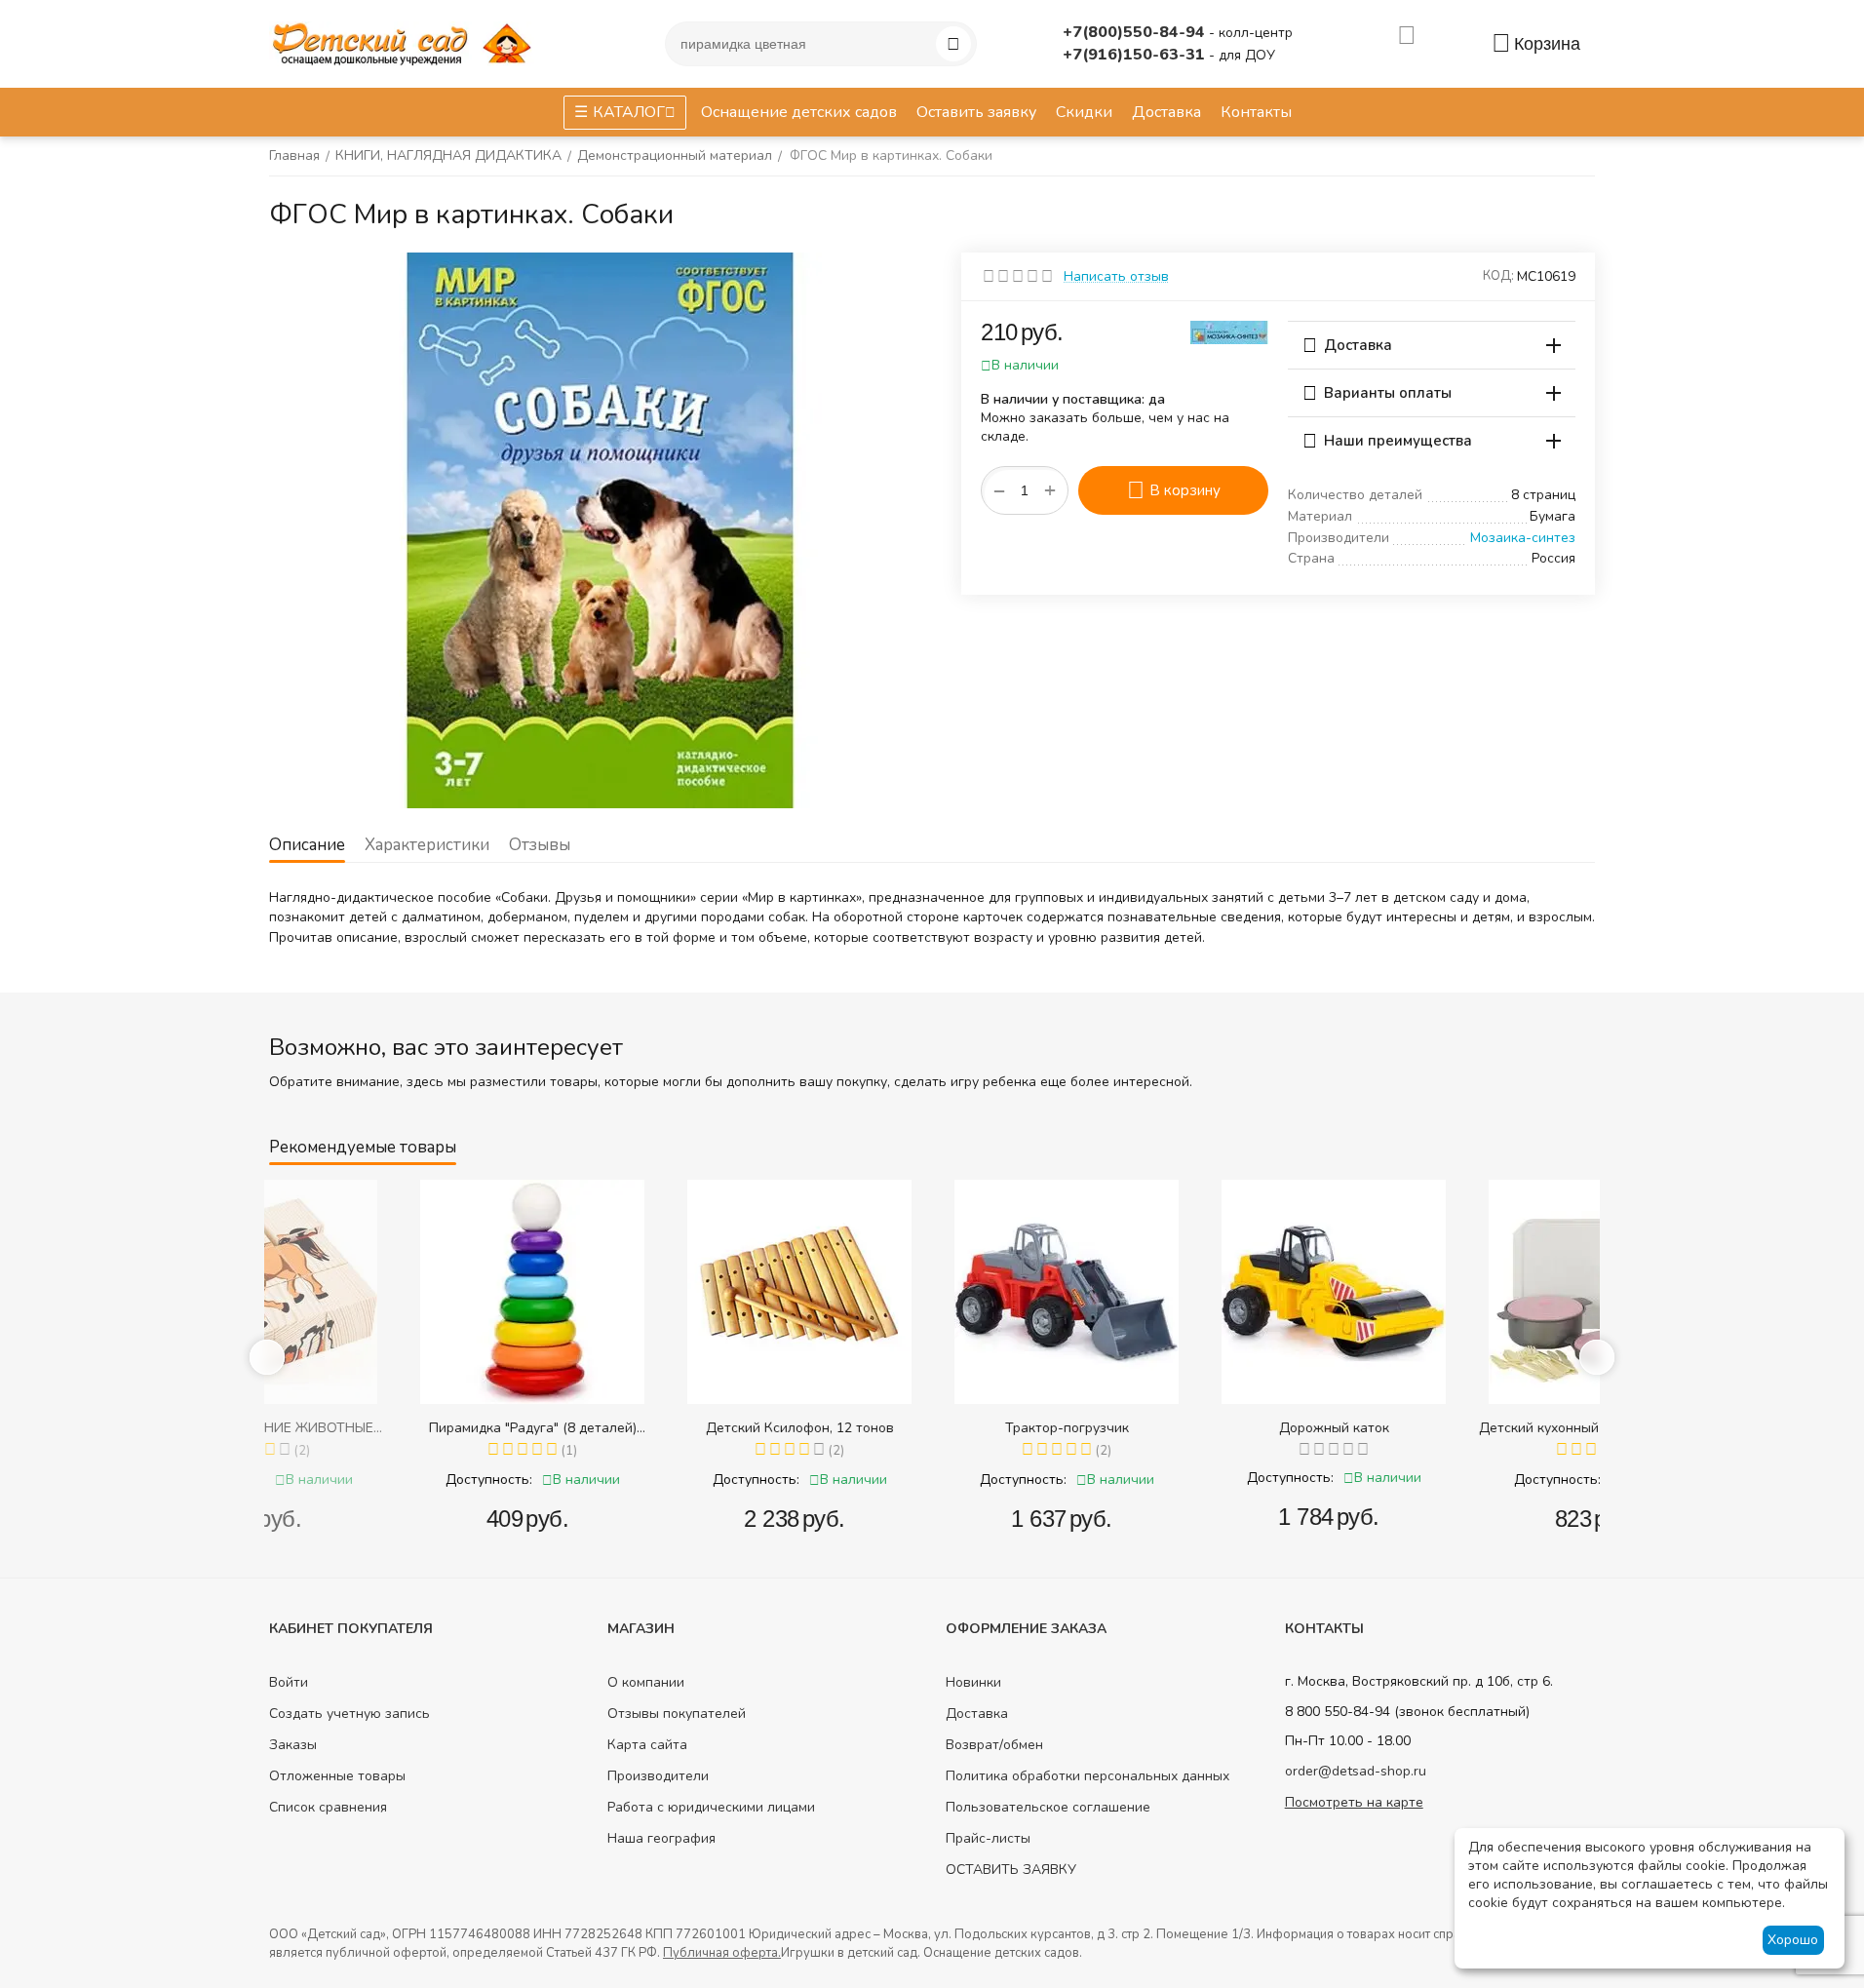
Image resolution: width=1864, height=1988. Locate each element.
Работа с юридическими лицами (711, 1807)
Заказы (293, 1745)
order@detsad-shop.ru (1356, 1771)
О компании (646, 1682)
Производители (658, 1776)
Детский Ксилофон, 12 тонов (665, 1428)
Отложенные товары (337, 1776)
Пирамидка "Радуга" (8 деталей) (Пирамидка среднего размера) (398, 1428)
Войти (289, 1682)
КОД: (1498, 276)
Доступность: (354, 1480)
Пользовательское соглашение (1048, 1807)
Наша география (661, 1838)
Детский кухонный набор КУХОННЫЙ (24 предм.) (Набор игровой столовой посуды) (1466, 1428)
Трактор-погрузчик (932, 1428)
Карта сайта (647, 1745)
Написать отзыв (1116, 276)
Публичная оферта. (722, 1953)
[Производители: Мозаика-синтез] (1229, 331)
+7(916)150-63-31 (1136, 55)
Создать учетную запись (349, 1714)
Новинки (973, 1682)
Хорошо (1793, 1940)
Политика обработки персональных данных (1087, 1776)
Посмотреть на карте (1354, 1802)
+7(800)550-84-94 (1136, 32)
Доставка (977, 1714)
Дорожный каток (1200, 1428)
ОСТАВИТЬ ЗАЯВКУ (1011, 1870)
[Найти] (953, 44)
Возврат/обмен (994, 1745)
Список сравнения (328, 1807)
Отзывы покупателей (677, 1714)
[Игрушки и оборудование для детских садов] (406, 42)
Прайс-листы (988, 1838)
